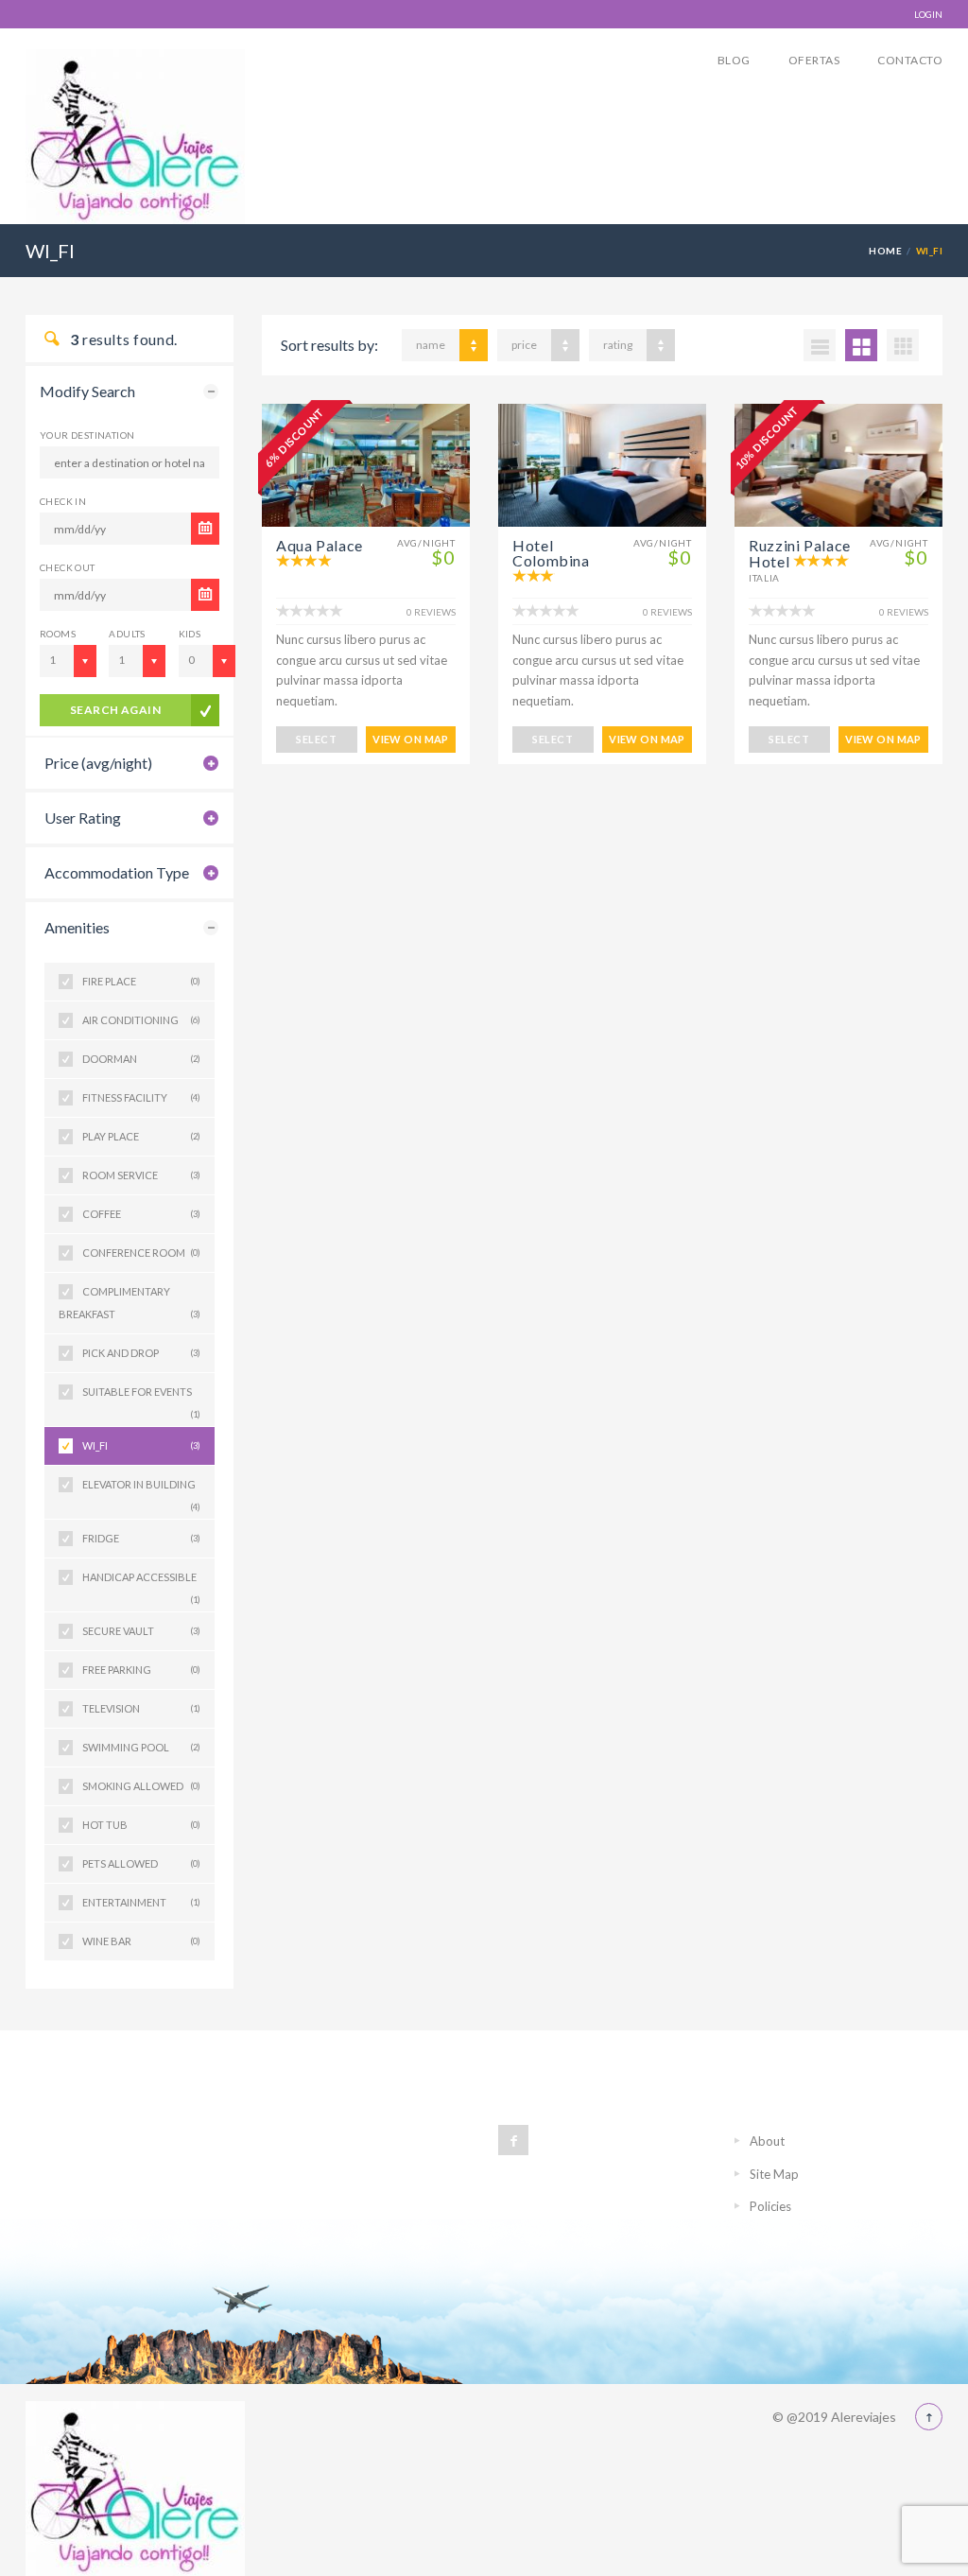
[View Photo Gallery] (366, 465)
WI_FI (141, 1445)
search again (116, 710)
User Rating (83, 818)
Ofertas (814, 60)
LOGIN (928, 14)
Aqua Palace (320, 545)
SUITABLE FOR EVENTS (141, 1398)
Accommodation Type (117, 872)
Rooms (58, 634)
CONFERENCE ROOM (141, 1253)
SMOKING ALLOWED (141, 1786)
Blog (734, 60)
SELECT (316, 739)
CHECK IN (63, 501)
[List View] (820, 345)
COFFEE (141, 1214)
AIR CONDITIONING (141, 1020)
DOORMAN (141, 1059)
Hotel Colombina (551, 553)
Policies (770, 2206)
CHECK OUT (68, 567)
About (767, 2141)
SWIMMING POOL (141, 1747)
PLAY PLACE (141, 1136)
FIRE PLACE (141, 981)
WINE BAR (141, 1941)
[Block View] (903, 345)
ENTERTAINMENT (141, 1902)
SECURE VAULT (141, 1631)
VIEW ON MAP (411, 739)
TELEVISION (141, 1708)
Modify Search (87, 391)
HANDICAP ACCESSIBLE (141, 1584)
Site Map (774, 2174)
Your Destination (87, 435)
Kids (190, 634)
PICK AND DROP (141, 1353)
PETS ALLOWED (141, 1863)
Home (885, 251)
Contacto (910, 60)
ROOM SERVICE (141, 1175)
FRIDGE (141, 1538)
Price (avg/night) (98, 763)
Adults (127, 634)
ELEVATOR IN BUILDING (141, 1491)
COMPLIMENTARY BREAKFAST (130, 1303)
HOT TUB (141, 1825)
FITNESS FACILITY (141, 1097)
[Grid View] (861, 345)
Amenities (77, 927)
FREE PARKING (141, 1670)
